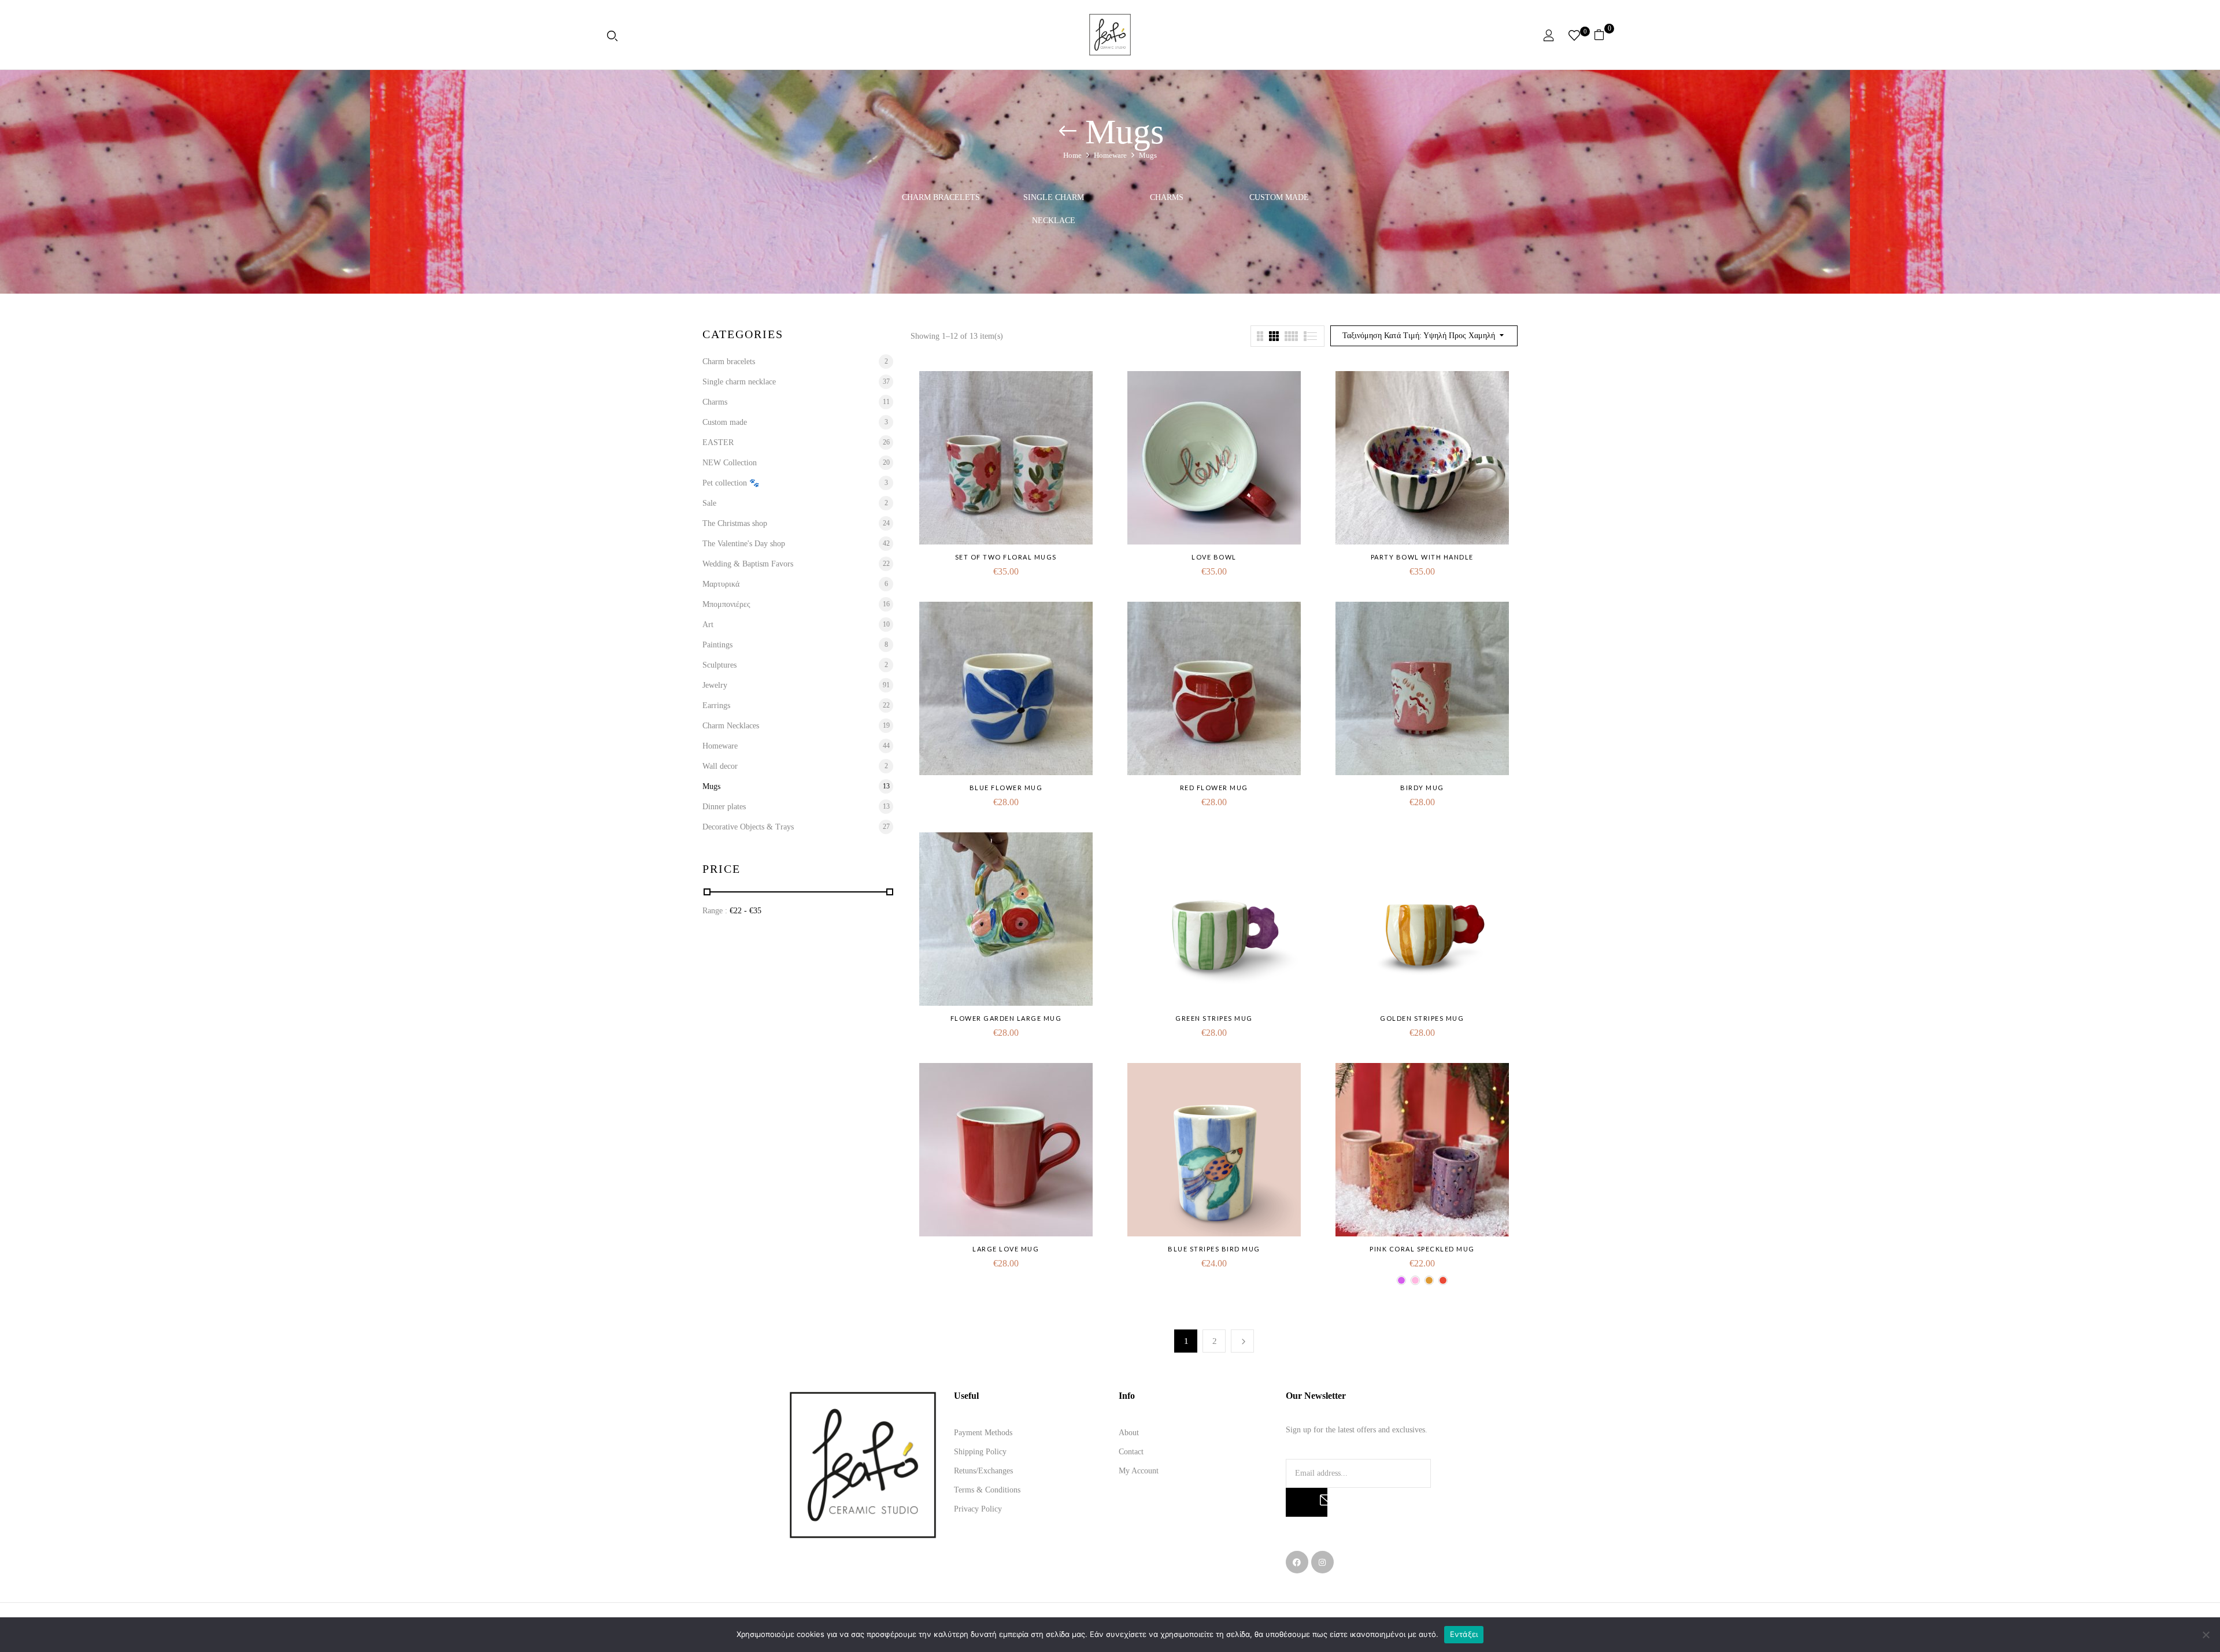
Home (1072, 155)
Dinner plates (724, 807)
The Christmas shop (735, 523)
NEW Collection (730, 463)
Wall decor (720, 766)
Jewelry (715, 685)
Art (708, 625)
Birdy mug (1422, 788)
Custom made (1279, 197)
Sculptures (719, 665)
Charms (1167, 197)
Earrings (716, 705)
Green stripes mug (1214, 1018)
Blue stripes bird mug (1214, 1249)
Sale (709, 503)
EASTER (718, 442)
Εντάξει (1464, 1634)
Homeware (1110, 155)
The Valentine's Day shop (744, 544)
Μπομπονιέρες (726, 604)
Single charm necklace (1054, 209)
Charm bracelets (941, 197)
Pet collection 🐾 (731, 483)
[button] (1603, 35)
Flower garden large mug (1006, 1018)
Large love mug (1006, 1249)
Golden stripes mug (1422, 1018)
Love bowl (1214, 557)
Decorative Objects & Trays (748, 827)
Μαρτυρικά (721, 584)
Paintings (717, 645)
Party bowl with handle (1422, 557)
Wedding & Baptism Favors (748, 564)
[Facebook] (1297, 1562)
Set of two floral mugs (1006, 557)
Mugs (711, 786)
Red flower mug (1214, 788)
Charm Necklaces (731, 726)
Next (1242, 1341)
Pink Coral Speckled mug (1422, 1249)
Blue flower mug (1006, 788)
